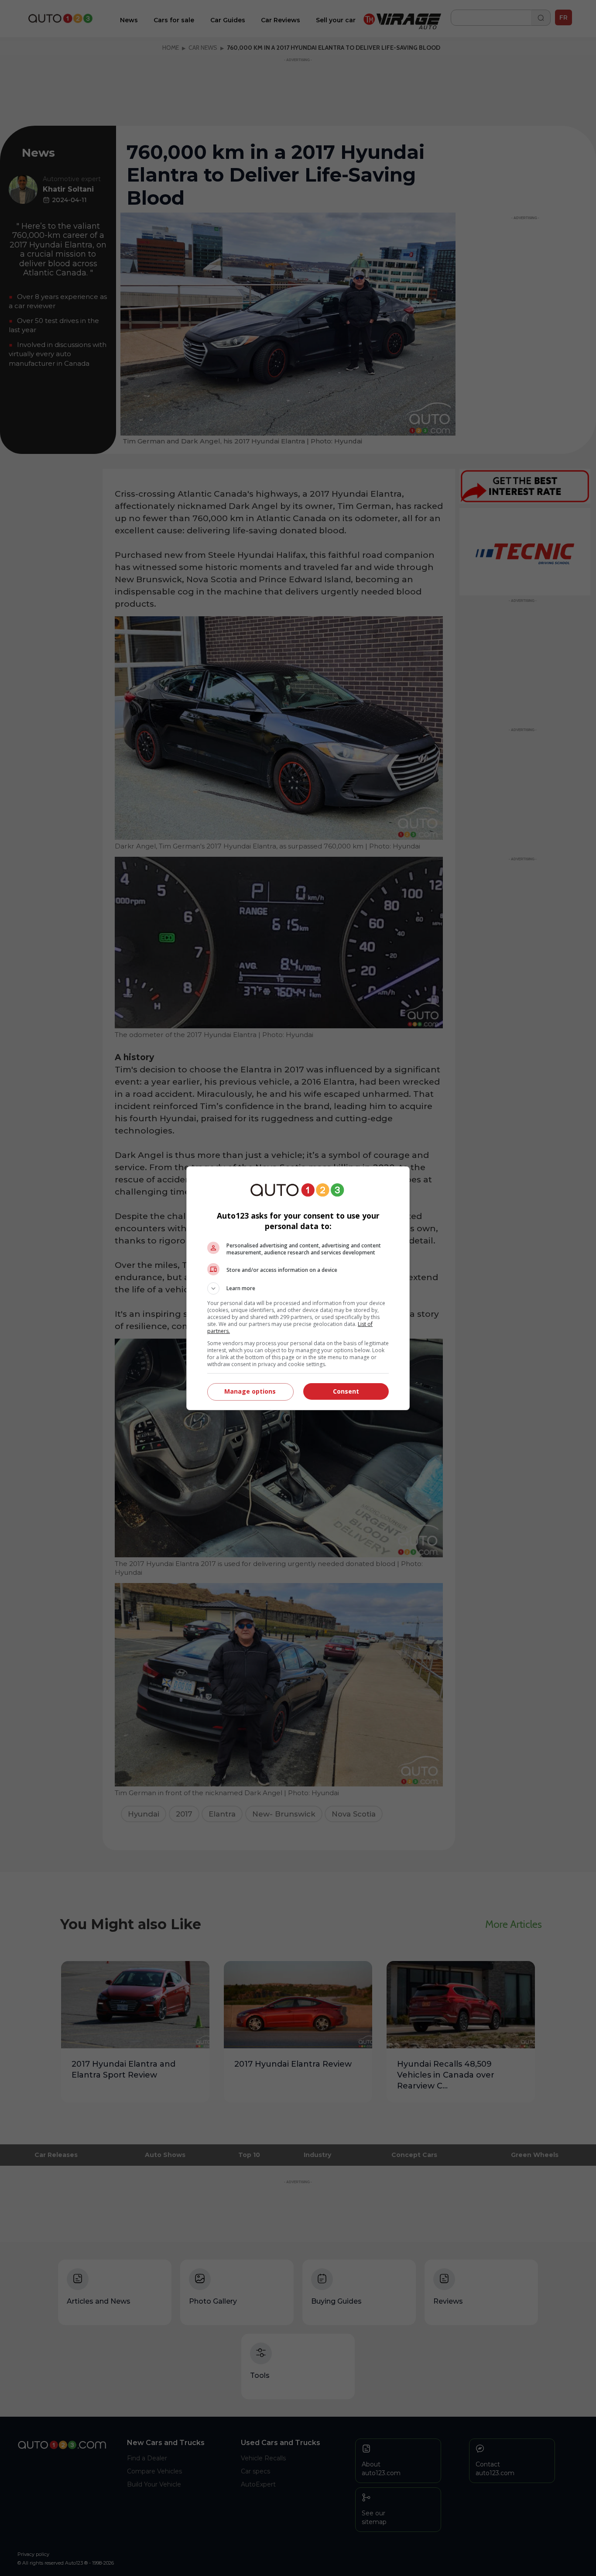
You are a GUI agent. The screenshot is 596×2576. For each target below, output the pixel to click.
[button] (298, 1288)
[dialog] (298, 1288)
